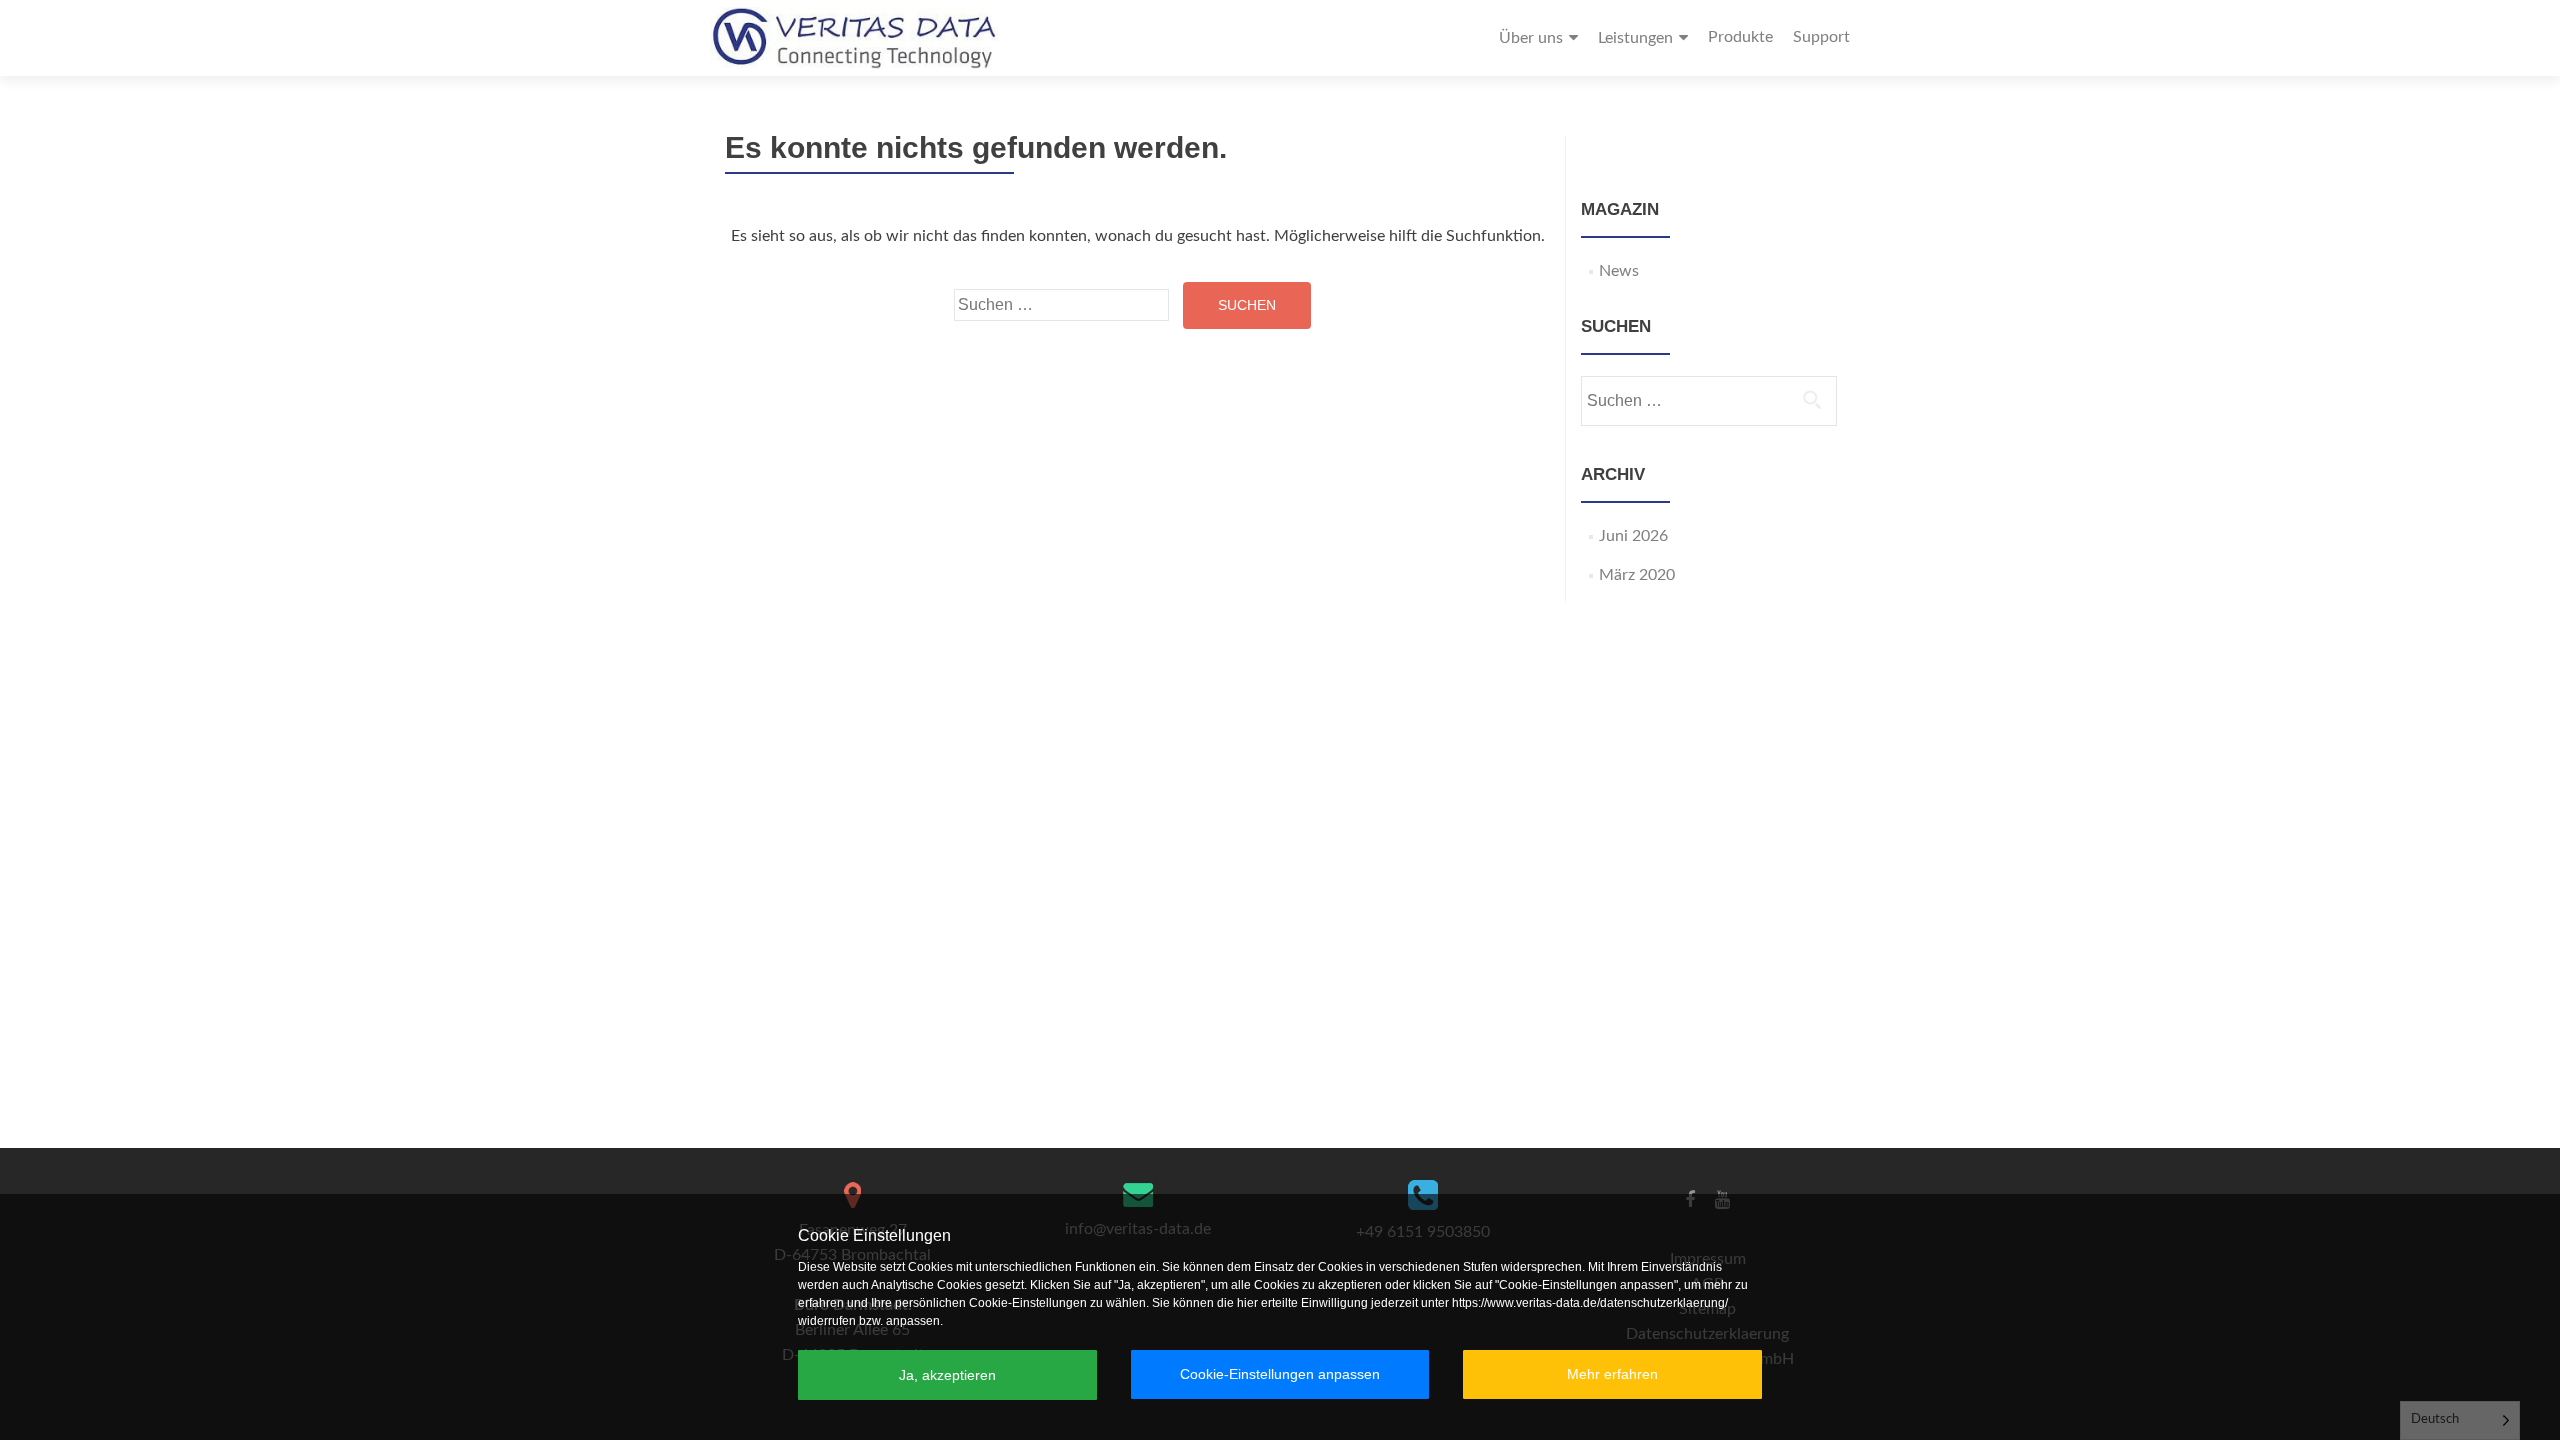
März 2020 (1637, 575)
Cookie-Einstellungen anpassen (1280, 1374)
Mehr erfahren (1612, 1374)
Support (1821, 37)
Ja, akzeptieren (947, 1375)
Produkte (1740, 37)
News (1619, 271)
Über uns (1531, 38)
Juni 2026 (1633, 536)
